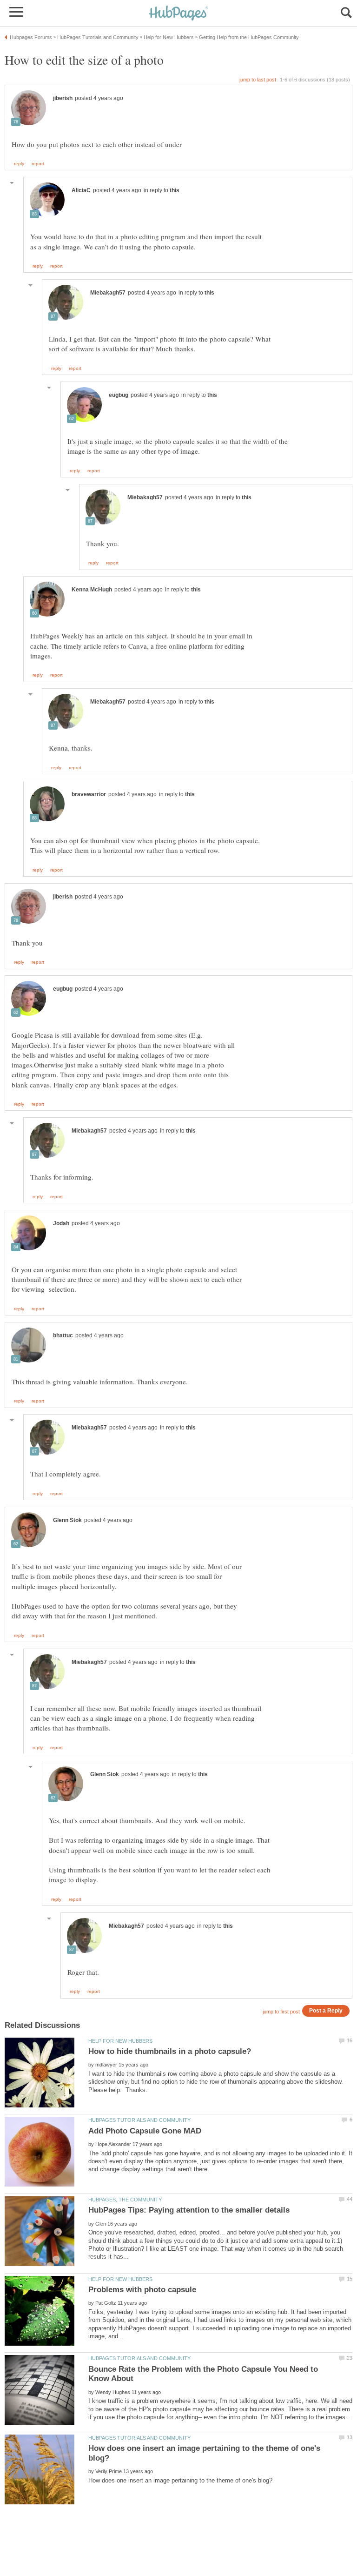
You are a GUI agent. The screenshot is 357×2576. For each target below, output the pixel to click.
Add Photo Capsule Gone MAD (145, 2131)
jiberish (63, 98)
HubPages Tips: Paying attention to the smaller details (189, 2210)
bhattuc (63, 1335)
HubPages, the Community (125, 2200)
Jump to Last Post (258, 80)
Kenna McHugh (92, 590)
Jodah (61, 1223)
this (175, 190)
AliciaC (81, 190)
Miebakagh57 (108, 293)
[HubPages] (178, 14)
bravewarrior (89, 794)
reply (19, 164)
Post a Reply (326, 2010)
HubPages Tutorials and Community (139, 2120)
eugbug (119, 395)
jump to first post (281, 2012)
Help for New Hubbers (120, 2041)
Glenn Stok (67, 1520)
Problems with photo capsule (142, 2290)
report (38, 164)
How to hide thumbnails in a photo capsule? (170, 2051)
